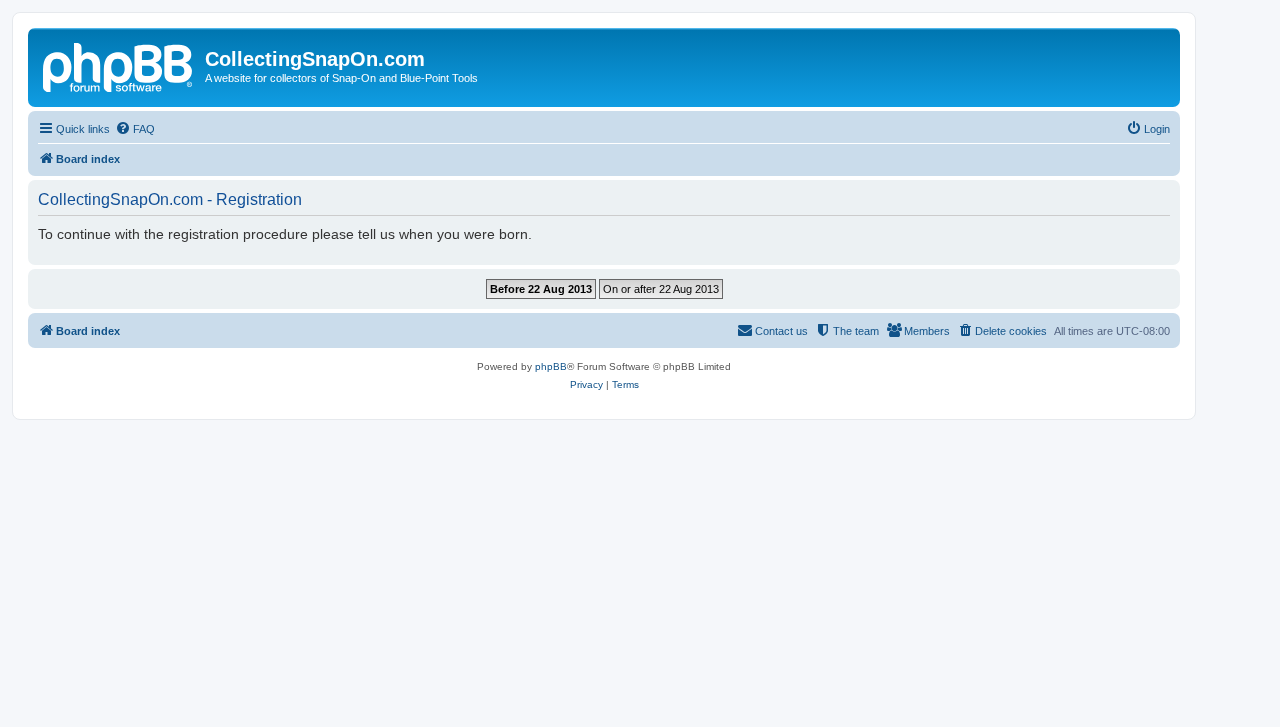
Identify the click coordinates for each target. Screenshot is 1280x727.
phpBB (551, 366)
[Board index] (119, 65)
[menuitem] (135, 129)
